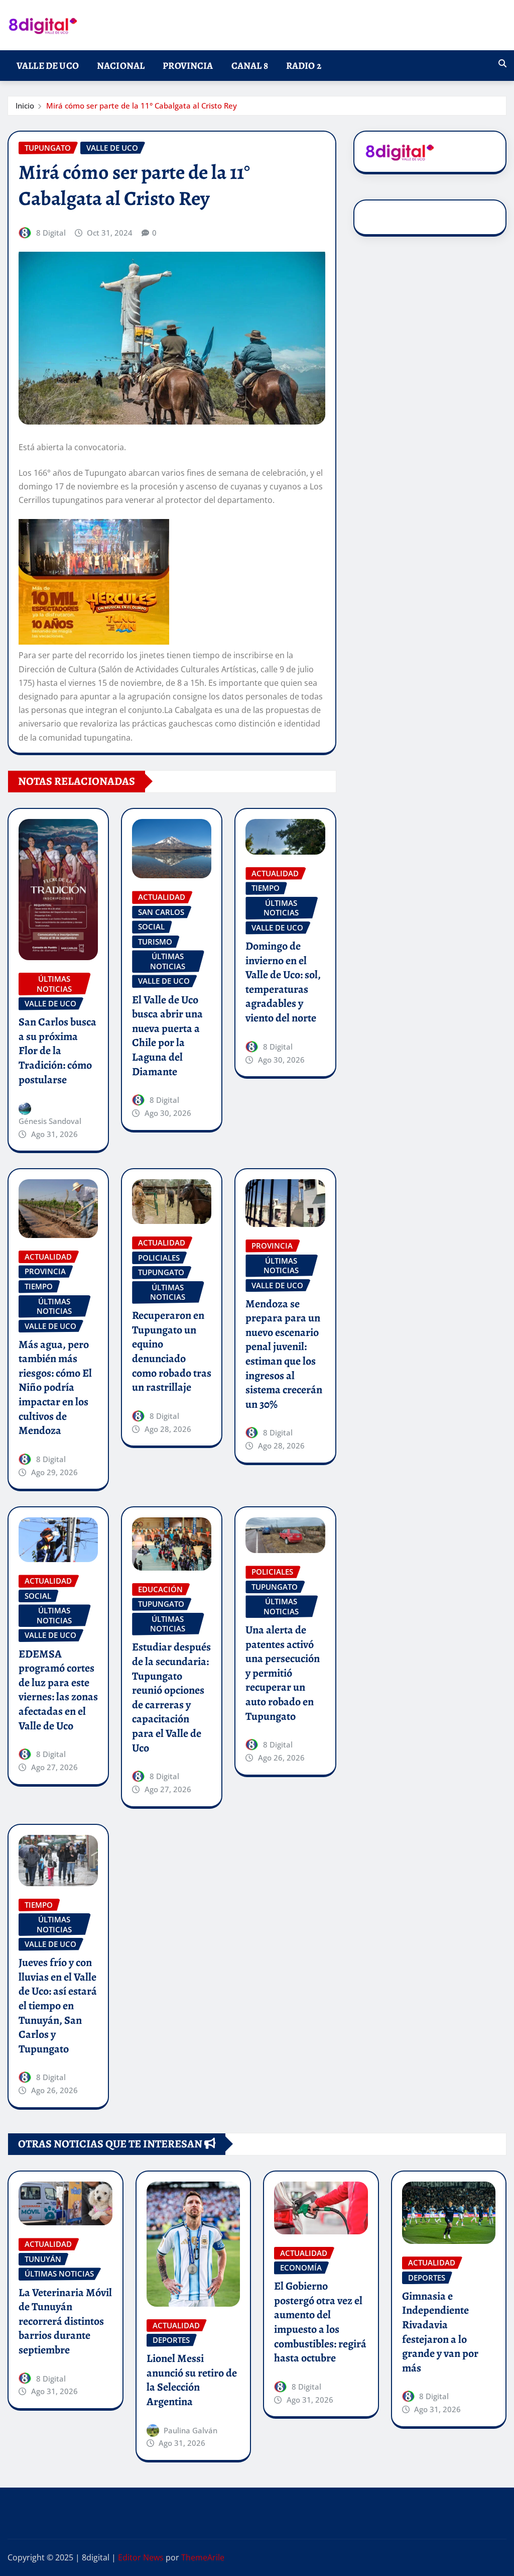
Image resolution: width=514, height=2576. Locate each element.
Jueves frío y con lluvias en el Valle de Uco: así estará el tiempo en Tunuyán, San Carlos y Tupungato (58, 2006)
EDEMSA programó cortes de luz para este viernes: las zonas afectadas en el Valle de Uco (58, 1690)
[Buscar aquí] (502, 63)
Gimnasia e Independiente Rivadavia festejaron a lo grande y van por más (440, 2332)
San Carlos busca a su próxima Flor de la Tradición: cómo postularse (57, 1051)
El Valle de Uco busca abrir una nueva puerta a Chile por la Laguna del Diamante (167, 1036)
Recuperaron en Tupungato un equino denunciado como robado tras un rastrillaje (172, 1351)
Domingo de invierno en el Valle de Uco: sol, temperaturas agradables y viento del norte (283, 982)
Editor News (141, 2557)
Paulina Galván (190, 2430)
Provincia (188, 66)
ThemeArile (203, 2557)
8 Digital (51, 233)
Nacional (121, 66)
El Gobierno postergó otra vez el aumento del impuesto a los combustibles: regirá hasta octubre (320, 2322)
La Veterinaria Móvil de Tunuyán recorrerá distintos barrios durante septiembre (65, 2321)
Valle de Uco (48, 66)
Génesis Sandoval (50, 1121)
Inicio (25, 106)
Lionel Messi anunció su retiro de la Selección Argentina (192, 2380)
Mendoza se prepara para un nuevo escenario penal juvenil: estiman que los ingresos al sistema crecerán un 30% (284, 1354)
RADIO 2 (304, 66)
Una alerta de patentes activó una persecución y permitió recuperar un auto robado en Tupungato (283, 1673)
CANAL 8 (250, 66)
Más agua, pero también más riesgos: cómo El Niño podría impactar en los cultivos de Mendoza (55, 1388)
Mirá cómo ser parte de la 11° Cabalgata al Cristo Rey (142, 106)
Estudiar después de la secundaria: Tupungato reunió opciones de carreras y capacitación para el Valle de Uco (171, 1697)
